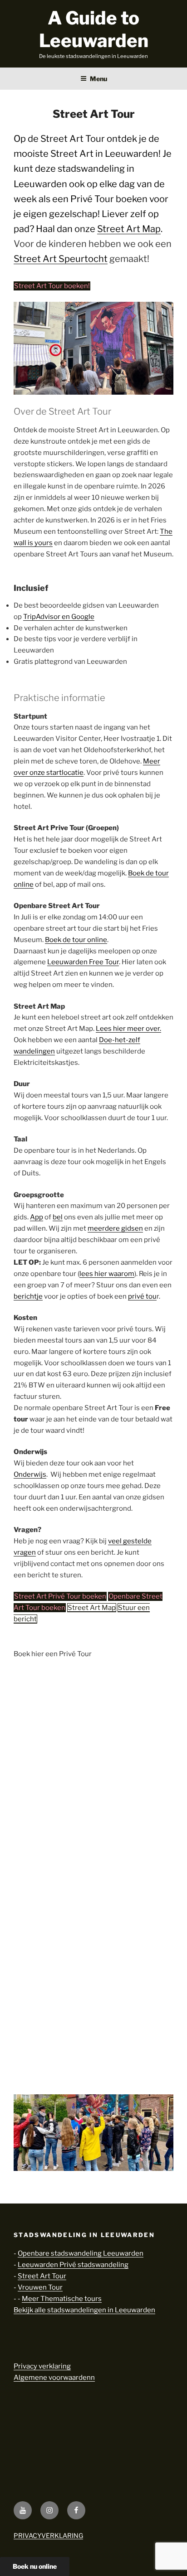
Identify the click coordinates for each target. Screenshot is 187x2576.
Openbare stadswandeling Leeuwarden (81, 2253)
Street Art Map (129, 229)
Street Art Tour (42, 2276)
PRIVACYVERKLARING (48, 2535)
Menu (98, 79)
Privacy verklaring (42, 2366)
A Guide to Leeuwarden (94, 29)
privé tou (142, 1296)
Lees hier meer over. (128, 1029)
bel (58, 1217)
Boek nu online (35, 2566)
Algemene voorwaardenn (54, 2378)
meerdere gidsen (115, 1228)
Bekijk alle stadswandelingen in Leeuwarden (84, 2310)
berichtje (28, 1296)
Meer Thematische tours (62, 2299)
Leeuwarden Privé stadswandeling (73, 2265)
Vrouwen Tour (40, 2287)
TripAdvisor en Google (59, 617)
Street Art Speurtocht (61, 259)
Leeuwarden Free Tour (83, 962)
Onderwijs (30, 1474)
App (37, 1217)
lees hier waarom (107, 1274)
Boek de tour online (76, 940)
